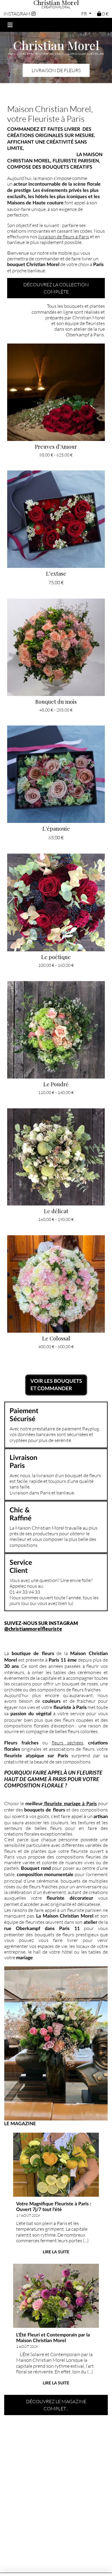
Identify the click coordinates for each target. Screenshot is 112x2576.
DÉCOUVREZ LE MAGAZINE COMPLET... (56, 2405)
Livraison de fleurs (56, 70)
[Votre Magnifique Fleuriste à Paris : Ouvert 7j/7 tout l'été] (56, 2165)
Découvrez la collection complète (56, 288)
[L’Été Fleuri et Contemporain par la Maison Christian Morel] (56, 2296)
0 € (105, 14)
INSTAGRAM (17, 14)
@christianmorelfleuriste (33, 1629)
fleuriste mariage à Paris (70, 1804)
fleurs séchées (67, 1743)
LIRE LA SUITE (56, 2252)
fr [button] (85, 14)
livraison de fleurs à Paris (64, 236)
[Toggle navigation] (10, 25)
